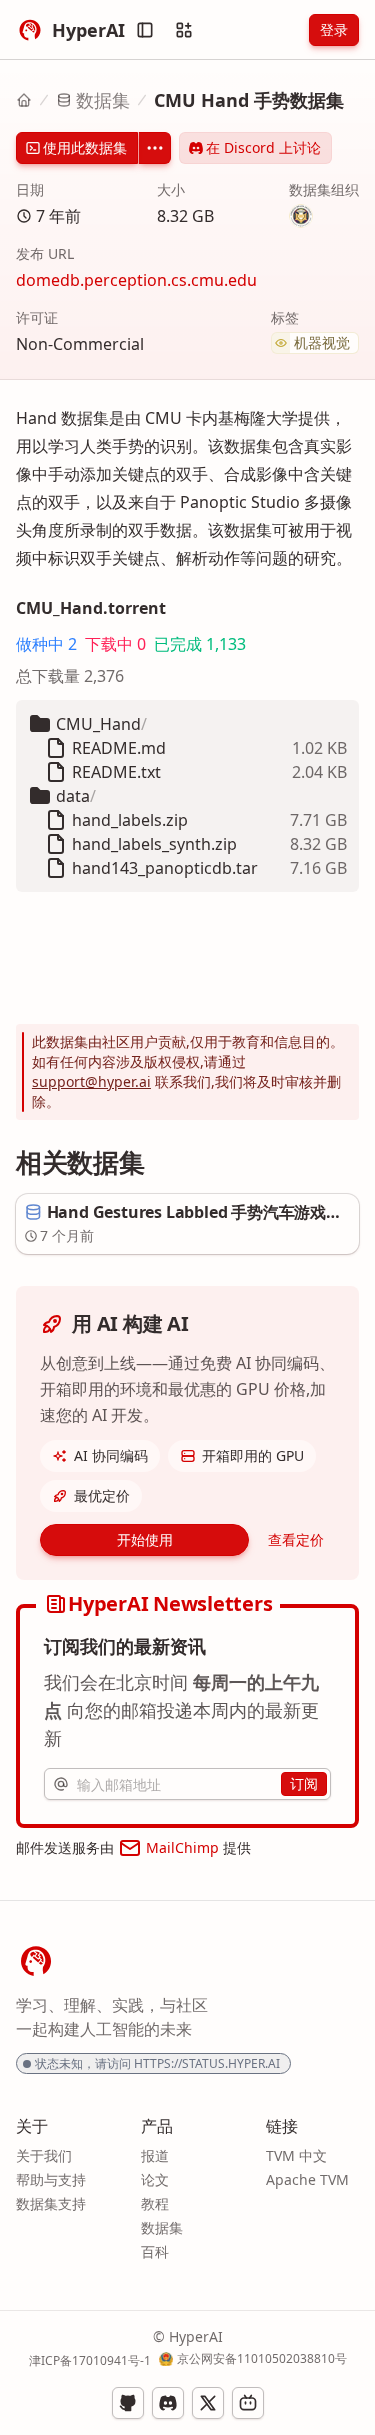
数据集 (103, 100)
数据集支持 (51, 2203)
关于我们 (44, 2155)
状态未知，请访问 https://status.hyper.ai (157, 2063)
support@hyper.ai (91, 1081)
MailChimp (182, 1847)
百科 (155, 2251)
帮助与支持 (51, 2179)
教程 (155, 2203)
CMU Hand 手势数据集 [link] (249, 100)
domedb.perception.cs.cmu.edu (136, 280)
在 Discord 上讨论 (263, 147)
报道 (155, 2155)
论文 (155, 2179)
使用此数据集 (85, 147)
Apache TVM (307, 2179)
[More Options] (155, 148)
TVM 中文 (296, 2155)
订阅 (304, 1783)
